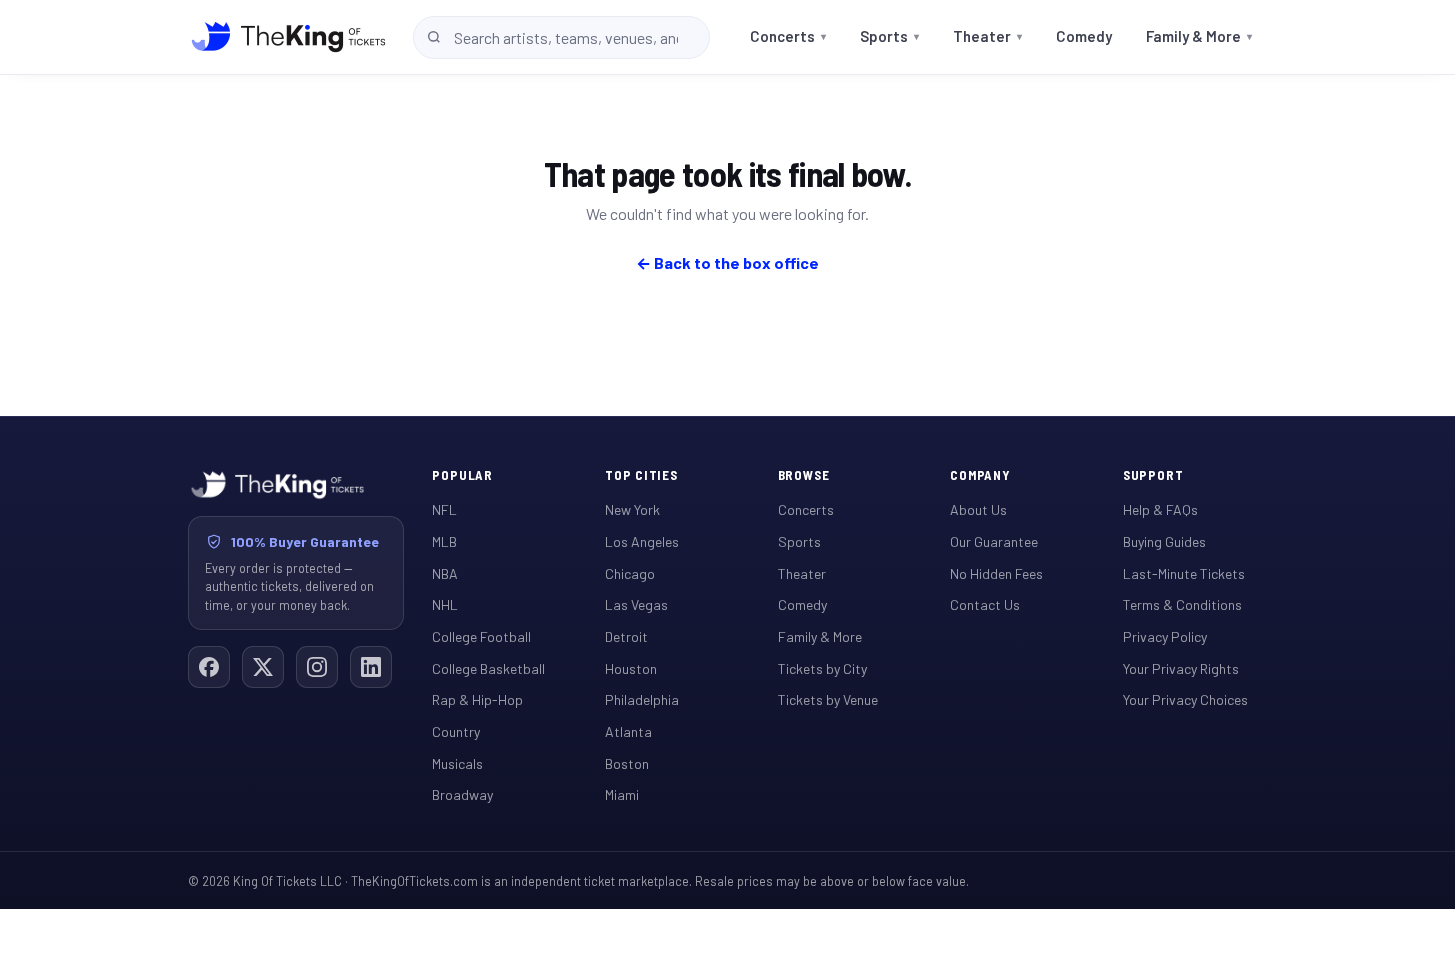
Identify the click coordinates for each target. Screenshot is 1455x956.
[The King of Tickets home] (288, 37)
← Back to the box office (727, 262)
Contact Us (985, 604)
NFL (444, 509)
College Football (481, 636)
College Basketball (488, 668)
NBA (445, 573)
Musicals (457, 763)
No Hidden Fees (996, 573)
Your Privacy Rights (1181, 668)
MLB (444, 541)
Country (456, 731)
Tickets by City (822, 668)
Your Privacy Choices (1185, 699)
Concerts (788, 36)
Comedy (1084, 36)
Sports (889, 36)
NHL (445, 604)
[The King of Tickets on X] (263, 667)
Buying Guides (1164, 541)
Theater (987, 36)
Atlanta (628, 731)
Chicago (630, 573)
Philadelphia (642, 699)
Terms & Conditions (1182, 604)
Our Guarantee (994, 541)
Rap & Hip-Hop (477, 699)
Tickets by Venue (828, 699)
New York (632, 509)
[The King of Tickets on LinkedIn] (371, 667)
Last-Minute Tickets (1184, 573)
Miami (622, 794)
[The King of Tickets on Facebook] (209, 667)
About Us (978, 509)
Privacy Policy (1165, 636)
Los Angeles (642, 541)
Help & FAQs (1160, 509)
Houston (631, 668)
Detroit (626, 636)
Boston (627, 763)
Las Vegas (636, 604)
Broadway (462, 794)
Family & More (1199, 36)
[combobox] (561, 37)
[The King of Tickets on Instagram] (317, 667)
